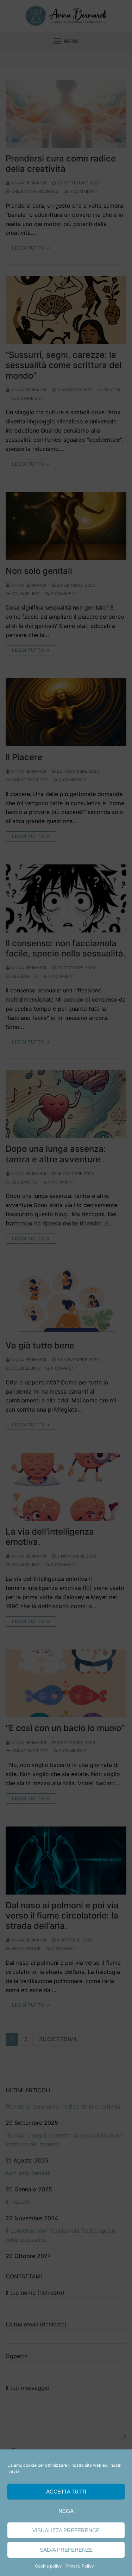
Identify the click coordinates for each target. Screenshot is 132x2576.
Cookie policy (48, 2566)
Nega (66, 2511)
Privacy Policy (80, 2566)
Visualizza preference (66, 2530)
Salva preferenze (66, 2550)
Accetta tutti (66, 2492)
